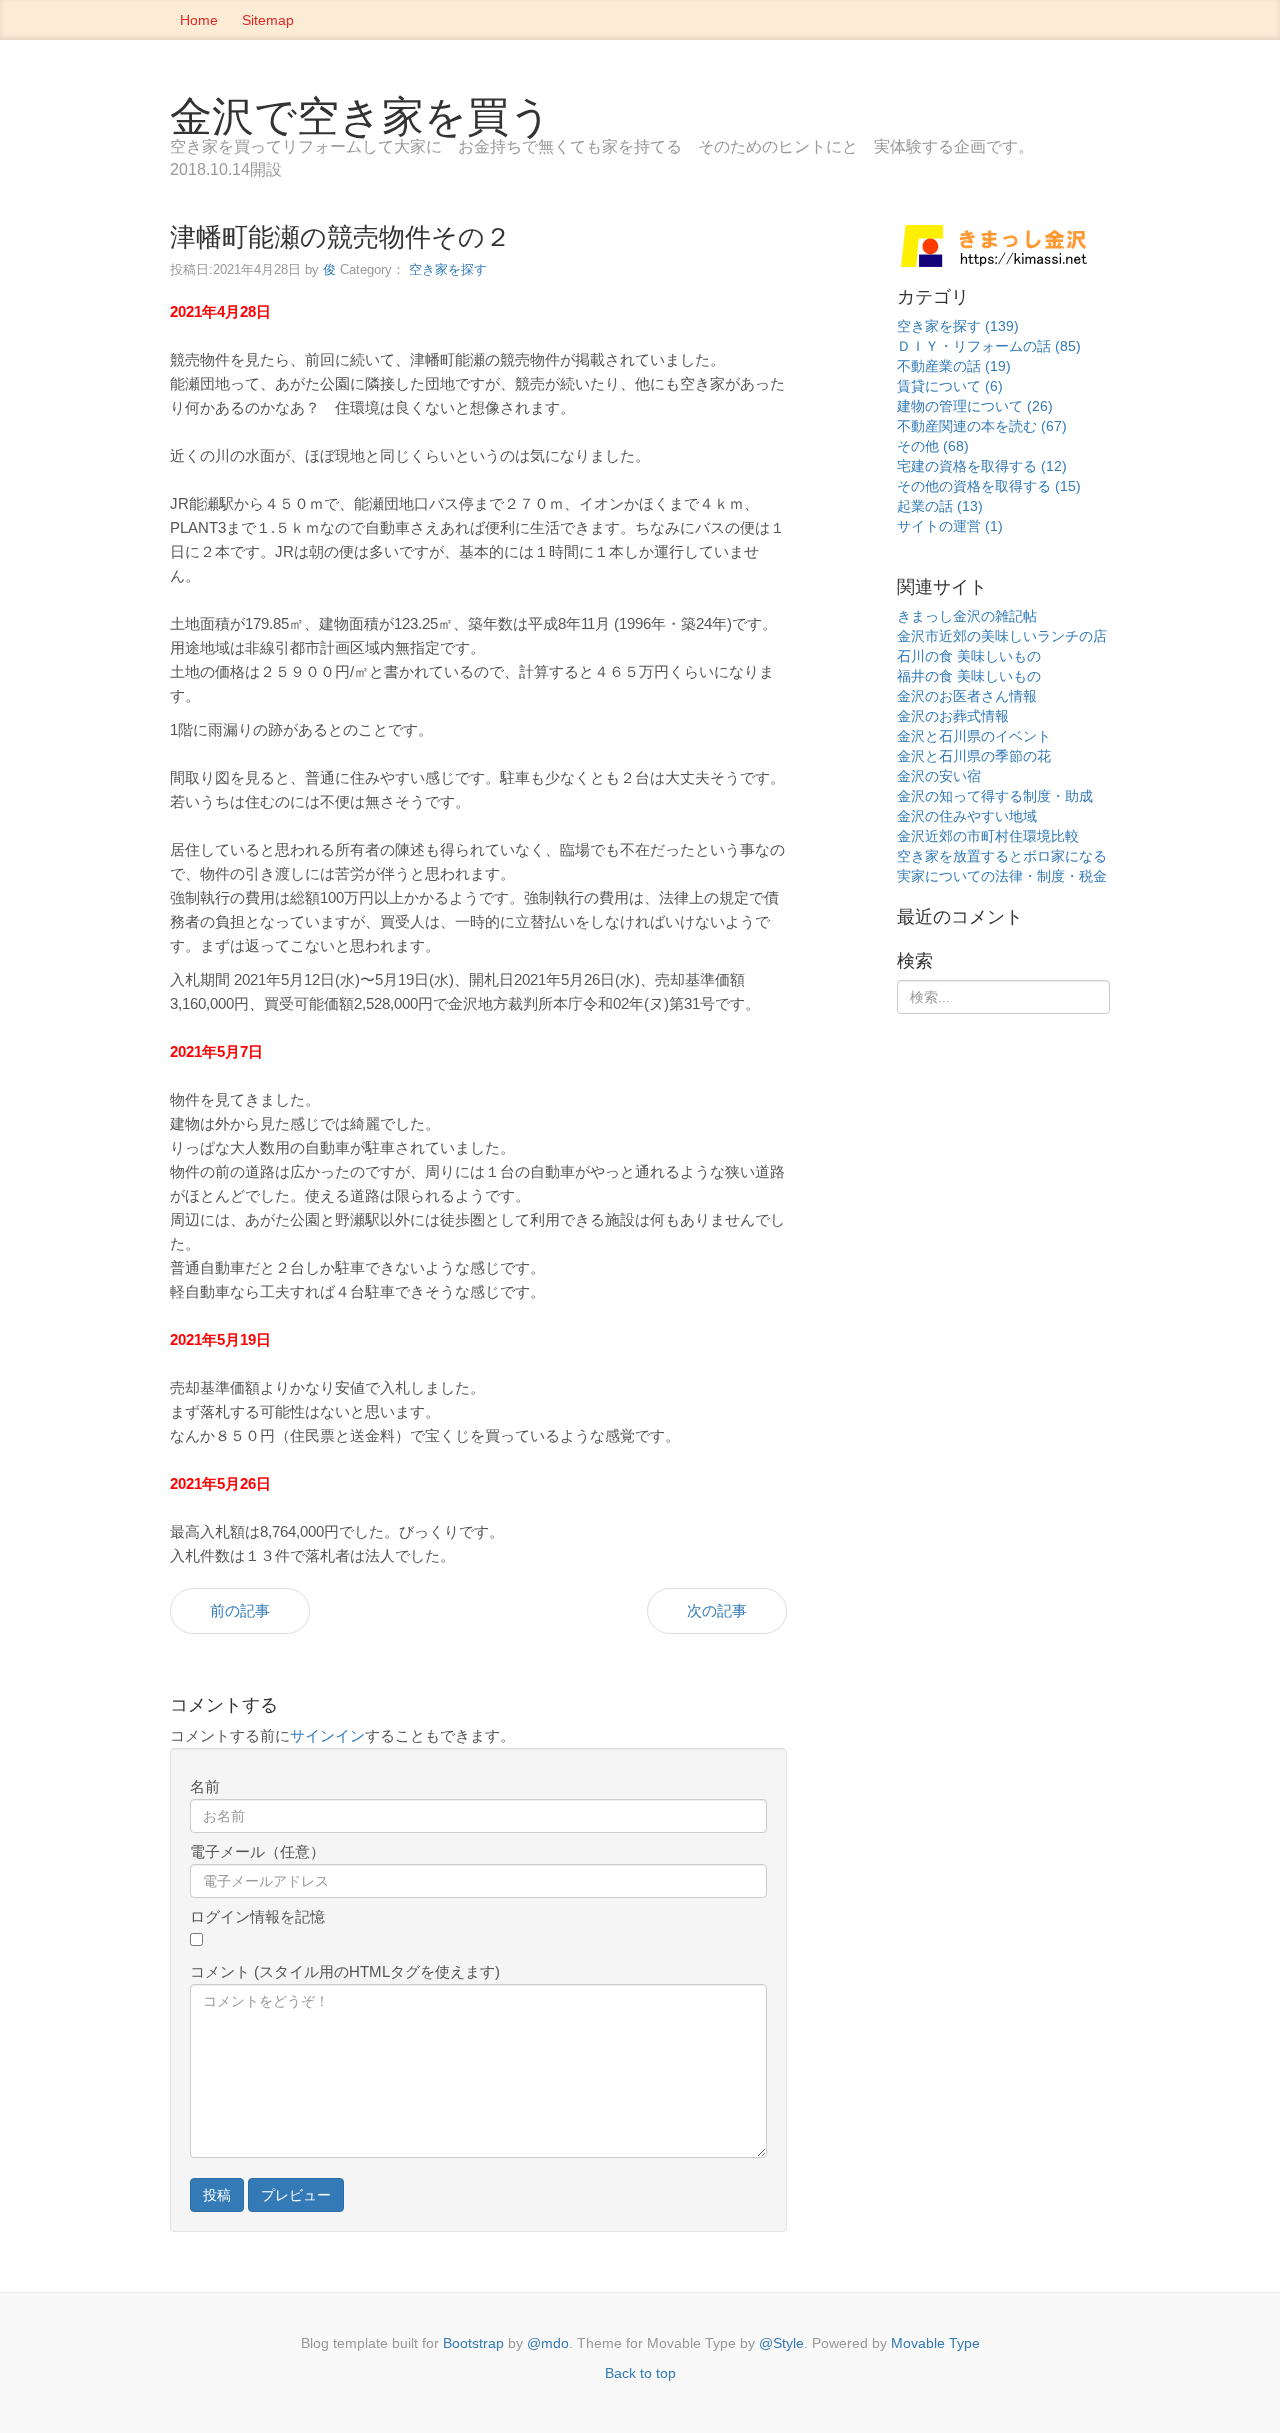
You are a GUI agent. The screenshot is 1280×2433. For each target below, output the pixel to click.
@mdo (548, 2343)
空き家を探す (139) (958, 326)
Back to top (640, 2373)
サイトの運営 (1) (950, 526)
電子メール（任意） (257, 1851)
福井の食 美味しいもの (969, 676)
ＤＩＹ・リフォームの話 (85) (989, 346)
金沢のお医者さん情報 (967, 696)
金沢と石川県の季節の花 (974, 756)
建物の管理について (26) (975, 406)
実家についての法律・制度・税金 (1002, 876)
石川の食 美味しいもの (969, 656)
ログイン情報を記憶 (257, 1916)
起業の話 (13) (940, 506)
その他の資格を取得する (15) (989, 486)
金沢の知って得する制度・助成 (995, 796)
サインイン (327, 1735)
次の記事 (717, 1610)
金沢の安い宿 (939, 776)
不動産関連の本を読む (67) (982, 426)
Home (199, 20)
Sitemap (268, 20)
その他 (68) (933, 446)
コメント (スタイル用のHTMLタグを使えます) (345, 1971)
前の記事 (240, 1610)
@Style (781, 2343)
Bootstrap (473, 2343)
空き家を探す (448, 269)
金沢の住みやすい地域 (967, 816)
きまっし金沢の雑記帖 (967, 616)
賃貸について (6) (950, 386)
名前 (205, 1786)
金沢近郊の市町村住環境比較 (988, 836)
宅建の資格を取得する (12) (982, 466)
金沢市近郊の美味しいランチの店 (1002, 636)
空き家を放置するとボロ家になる (1002, 856)
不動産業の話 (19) (954, 366)
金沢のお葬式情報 (953, 716)
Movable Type (935, 2343)
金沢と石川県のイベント (974, 736)
